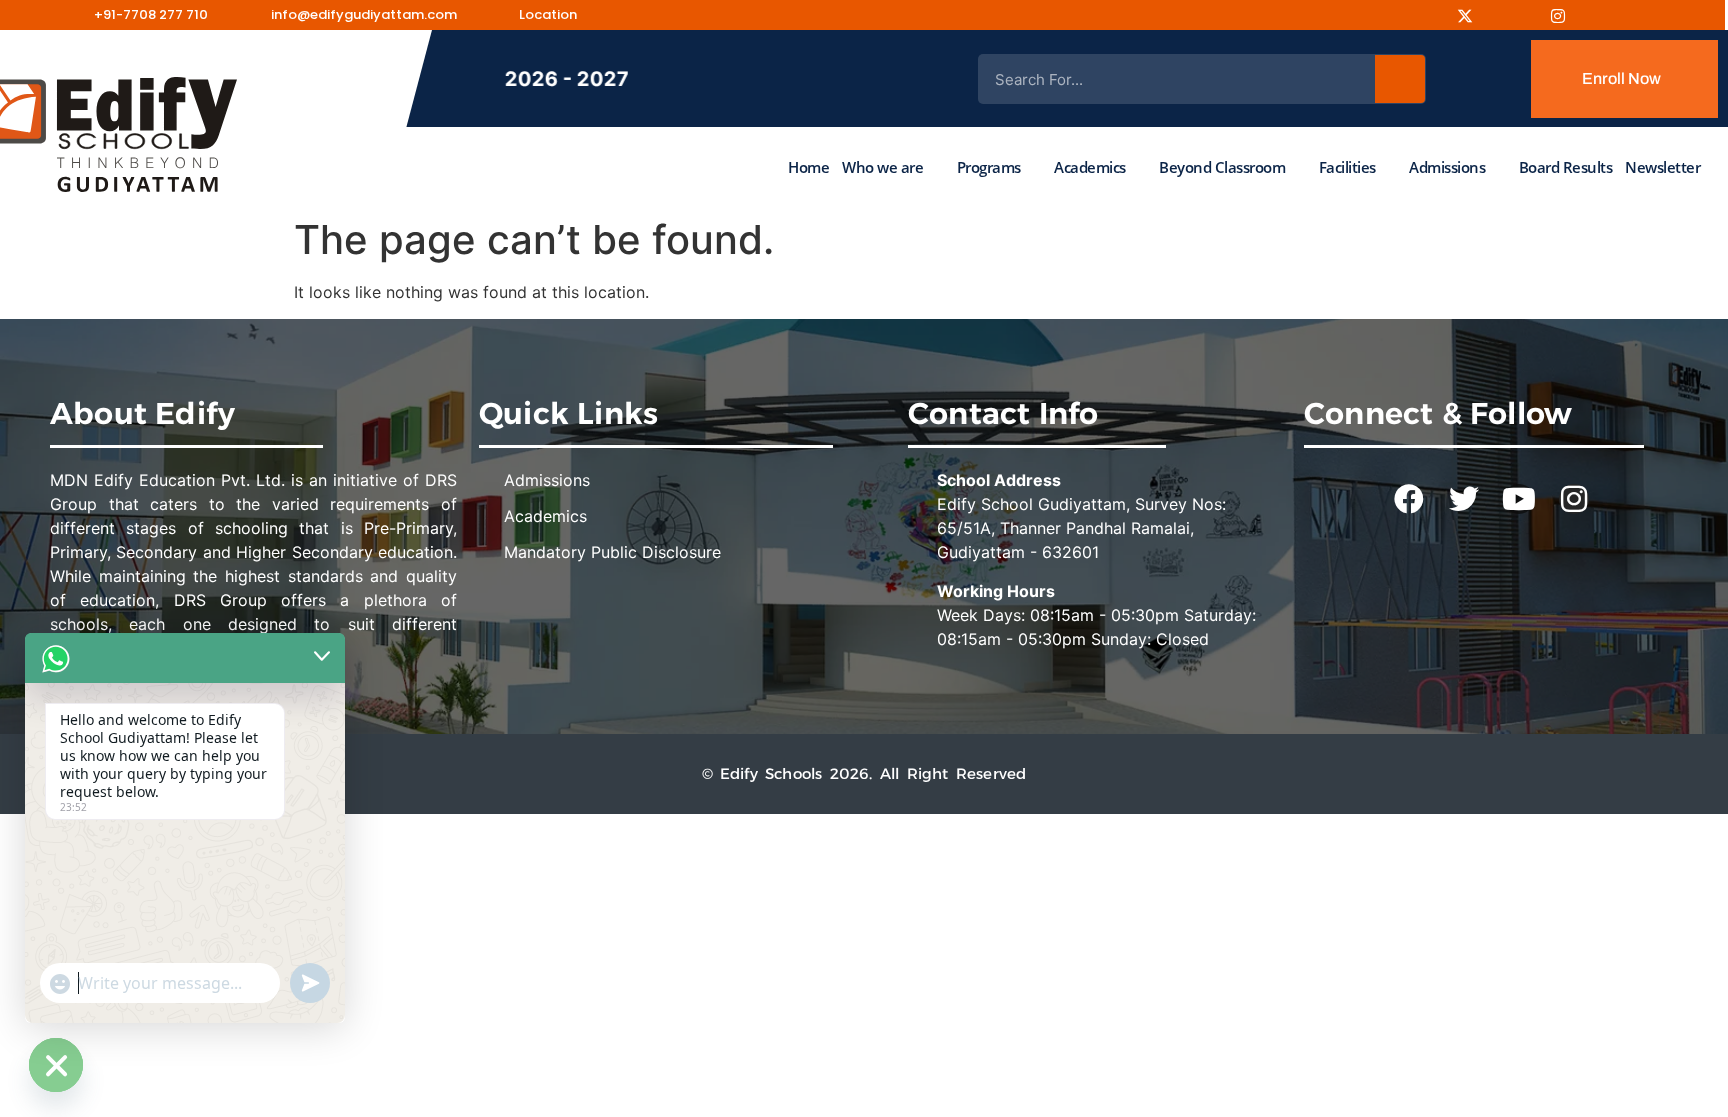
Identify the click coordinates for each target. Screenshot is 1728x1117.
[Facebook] (1425, 15)
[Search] (1400, 79)
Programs (989, 167)
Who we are (882, 167)
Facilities (1347, 167)
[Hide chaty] (56, 1065)
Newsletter (1662, 167)
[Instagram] (1472, 15)
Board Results (1566, 167)
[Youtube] (1519, 15)
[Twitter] (1464, 499)
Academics (1090, 167)
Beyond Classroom (1222, 167)
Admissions (1447, 167)
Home (808, 167)
